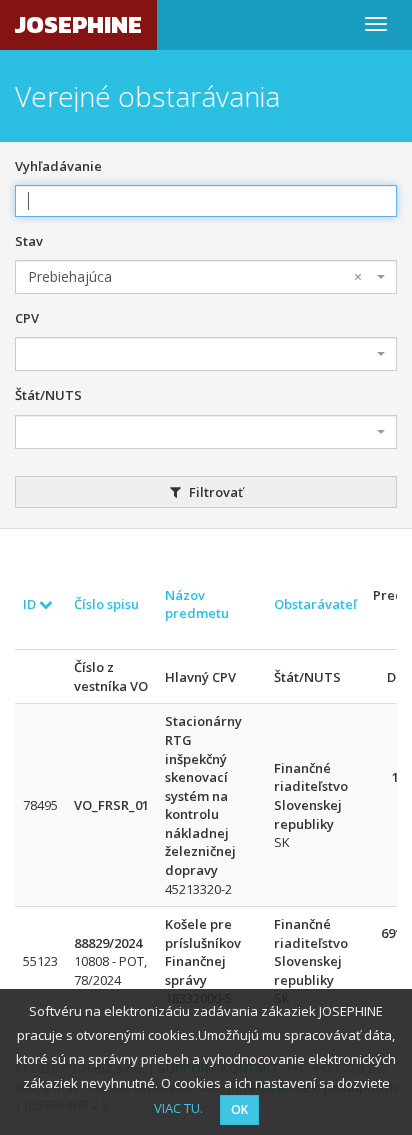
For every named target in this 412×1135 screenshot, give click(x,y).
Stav (29, 241)
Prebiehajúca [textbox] (195, 276)
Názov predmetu (197, 604)
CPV (27, 318)
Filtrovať (214, 492)
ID (31, 604)
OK (239, 1109)
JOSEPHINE (78, 24)
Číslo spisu (106, 604)
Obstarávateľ (315, 604)
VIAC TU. (178, 1108)
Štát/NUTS (48, 395)
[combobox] (206, 277)
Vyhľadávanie (58, 166)
